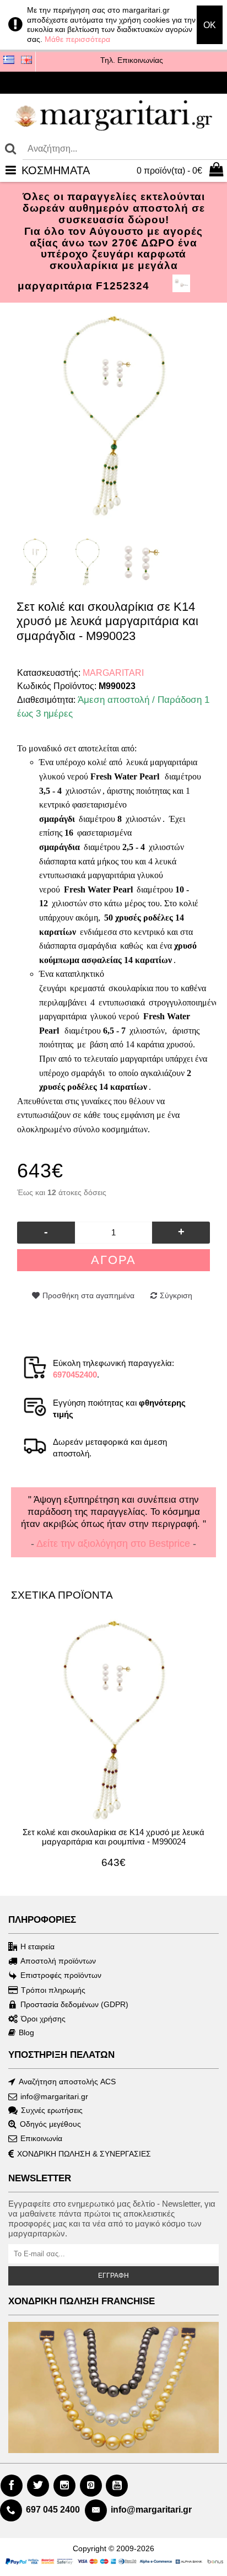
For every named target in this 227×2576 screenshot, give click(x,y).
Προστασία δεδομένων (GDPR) (74, 2004)
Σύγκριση (176, 1295)
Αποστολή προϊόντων (58, 1961)
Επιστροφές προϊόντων (61, 1975)
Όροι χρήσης (43, 2019)
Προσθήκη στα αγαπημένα (88, 1295)
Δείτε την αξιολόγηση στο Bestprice (113, 1544)
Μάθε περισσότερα (77, 39)
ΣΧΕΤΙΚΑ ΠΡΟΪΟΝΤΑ (62, 1595)
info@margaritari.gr (54, 2096)
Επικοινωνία (41, 2138)
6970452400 (75, 1375)
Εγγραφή (113, 2276)
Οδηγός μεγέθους (50, 2124)
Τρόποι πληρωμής (53, 1990)
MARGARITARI (113, 673)
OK (210, 25)
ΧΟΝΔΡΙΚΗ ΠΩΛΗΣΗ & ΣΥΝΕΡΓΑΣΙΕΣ (84, 2154)
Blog (26, 2032)
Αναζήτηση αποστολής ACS (67, 2082)
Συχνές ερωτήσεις (52, 2110)
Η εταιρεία (37, 1946)
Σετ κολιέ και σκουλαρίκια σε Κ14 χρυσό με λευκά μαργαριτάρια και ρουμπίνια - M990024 (113, 1837)
